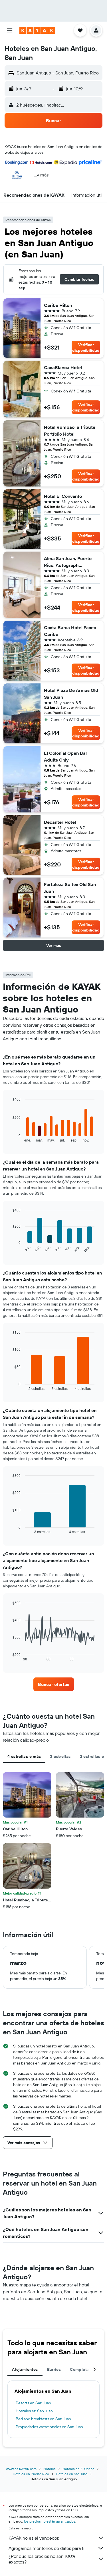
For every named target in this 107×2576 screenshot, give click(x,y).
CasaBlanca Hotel (63, 367)
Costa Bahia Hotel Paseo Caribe (70, 631)
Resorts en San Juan (33, 2403)
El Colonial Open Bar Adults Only (66, 756)
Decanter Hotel (60, 822)
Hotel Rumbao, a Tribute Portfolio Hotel (70, 431)
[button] (10, 30)
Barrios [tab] (54, 2369)
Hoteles (50, 2469)
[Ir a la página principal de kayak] (37, 30)
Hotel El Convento (63, 496)
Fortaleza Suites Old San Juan (70, 888)
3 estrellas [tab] (60, 1756)
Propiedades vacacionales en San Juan (49, 2427)
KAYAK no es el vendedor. (34, 2538)
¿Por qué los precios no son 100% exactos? (42, 2559)
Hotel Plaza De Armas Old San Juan (71, 694)
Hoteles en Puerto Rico (31, 2474)
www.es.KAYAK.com (21, 2469)
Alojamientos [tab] (25, 2369)
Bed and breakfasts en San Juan (43, 2419)
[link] (54, 1684)
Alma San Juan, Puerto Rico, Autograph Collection (68, 562)
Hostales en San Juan (34, 2411)
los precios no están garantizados (50, 2521)
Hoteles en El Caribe (78, 2469)
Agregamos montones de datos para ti (46, 2548)
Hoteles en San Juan (72, 2474)
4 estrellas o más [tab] (24, 1756)
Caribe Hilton (58, 305)
